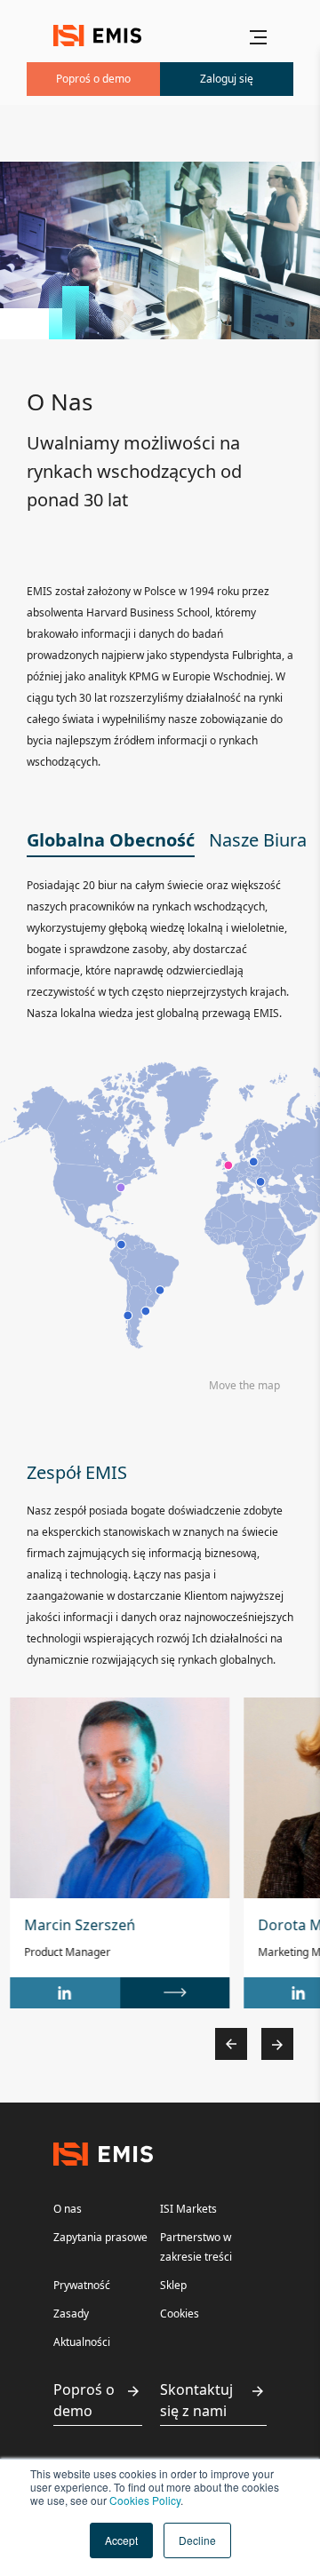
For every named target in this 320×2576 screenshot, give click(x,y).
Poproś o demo (84, 2400)
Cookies (180, 2314)
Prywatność (82, 2285)
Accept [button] (121, 2540)
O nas (68, 2209)
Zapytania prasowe (100, 2237)
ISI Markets (188, 2209)
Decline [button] (197, 2540)
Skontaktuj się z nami (196, 2400)
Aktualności (82, 2342)
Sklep (173, 2285)
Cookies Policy (145, 2500)
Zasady (71, 2314)
